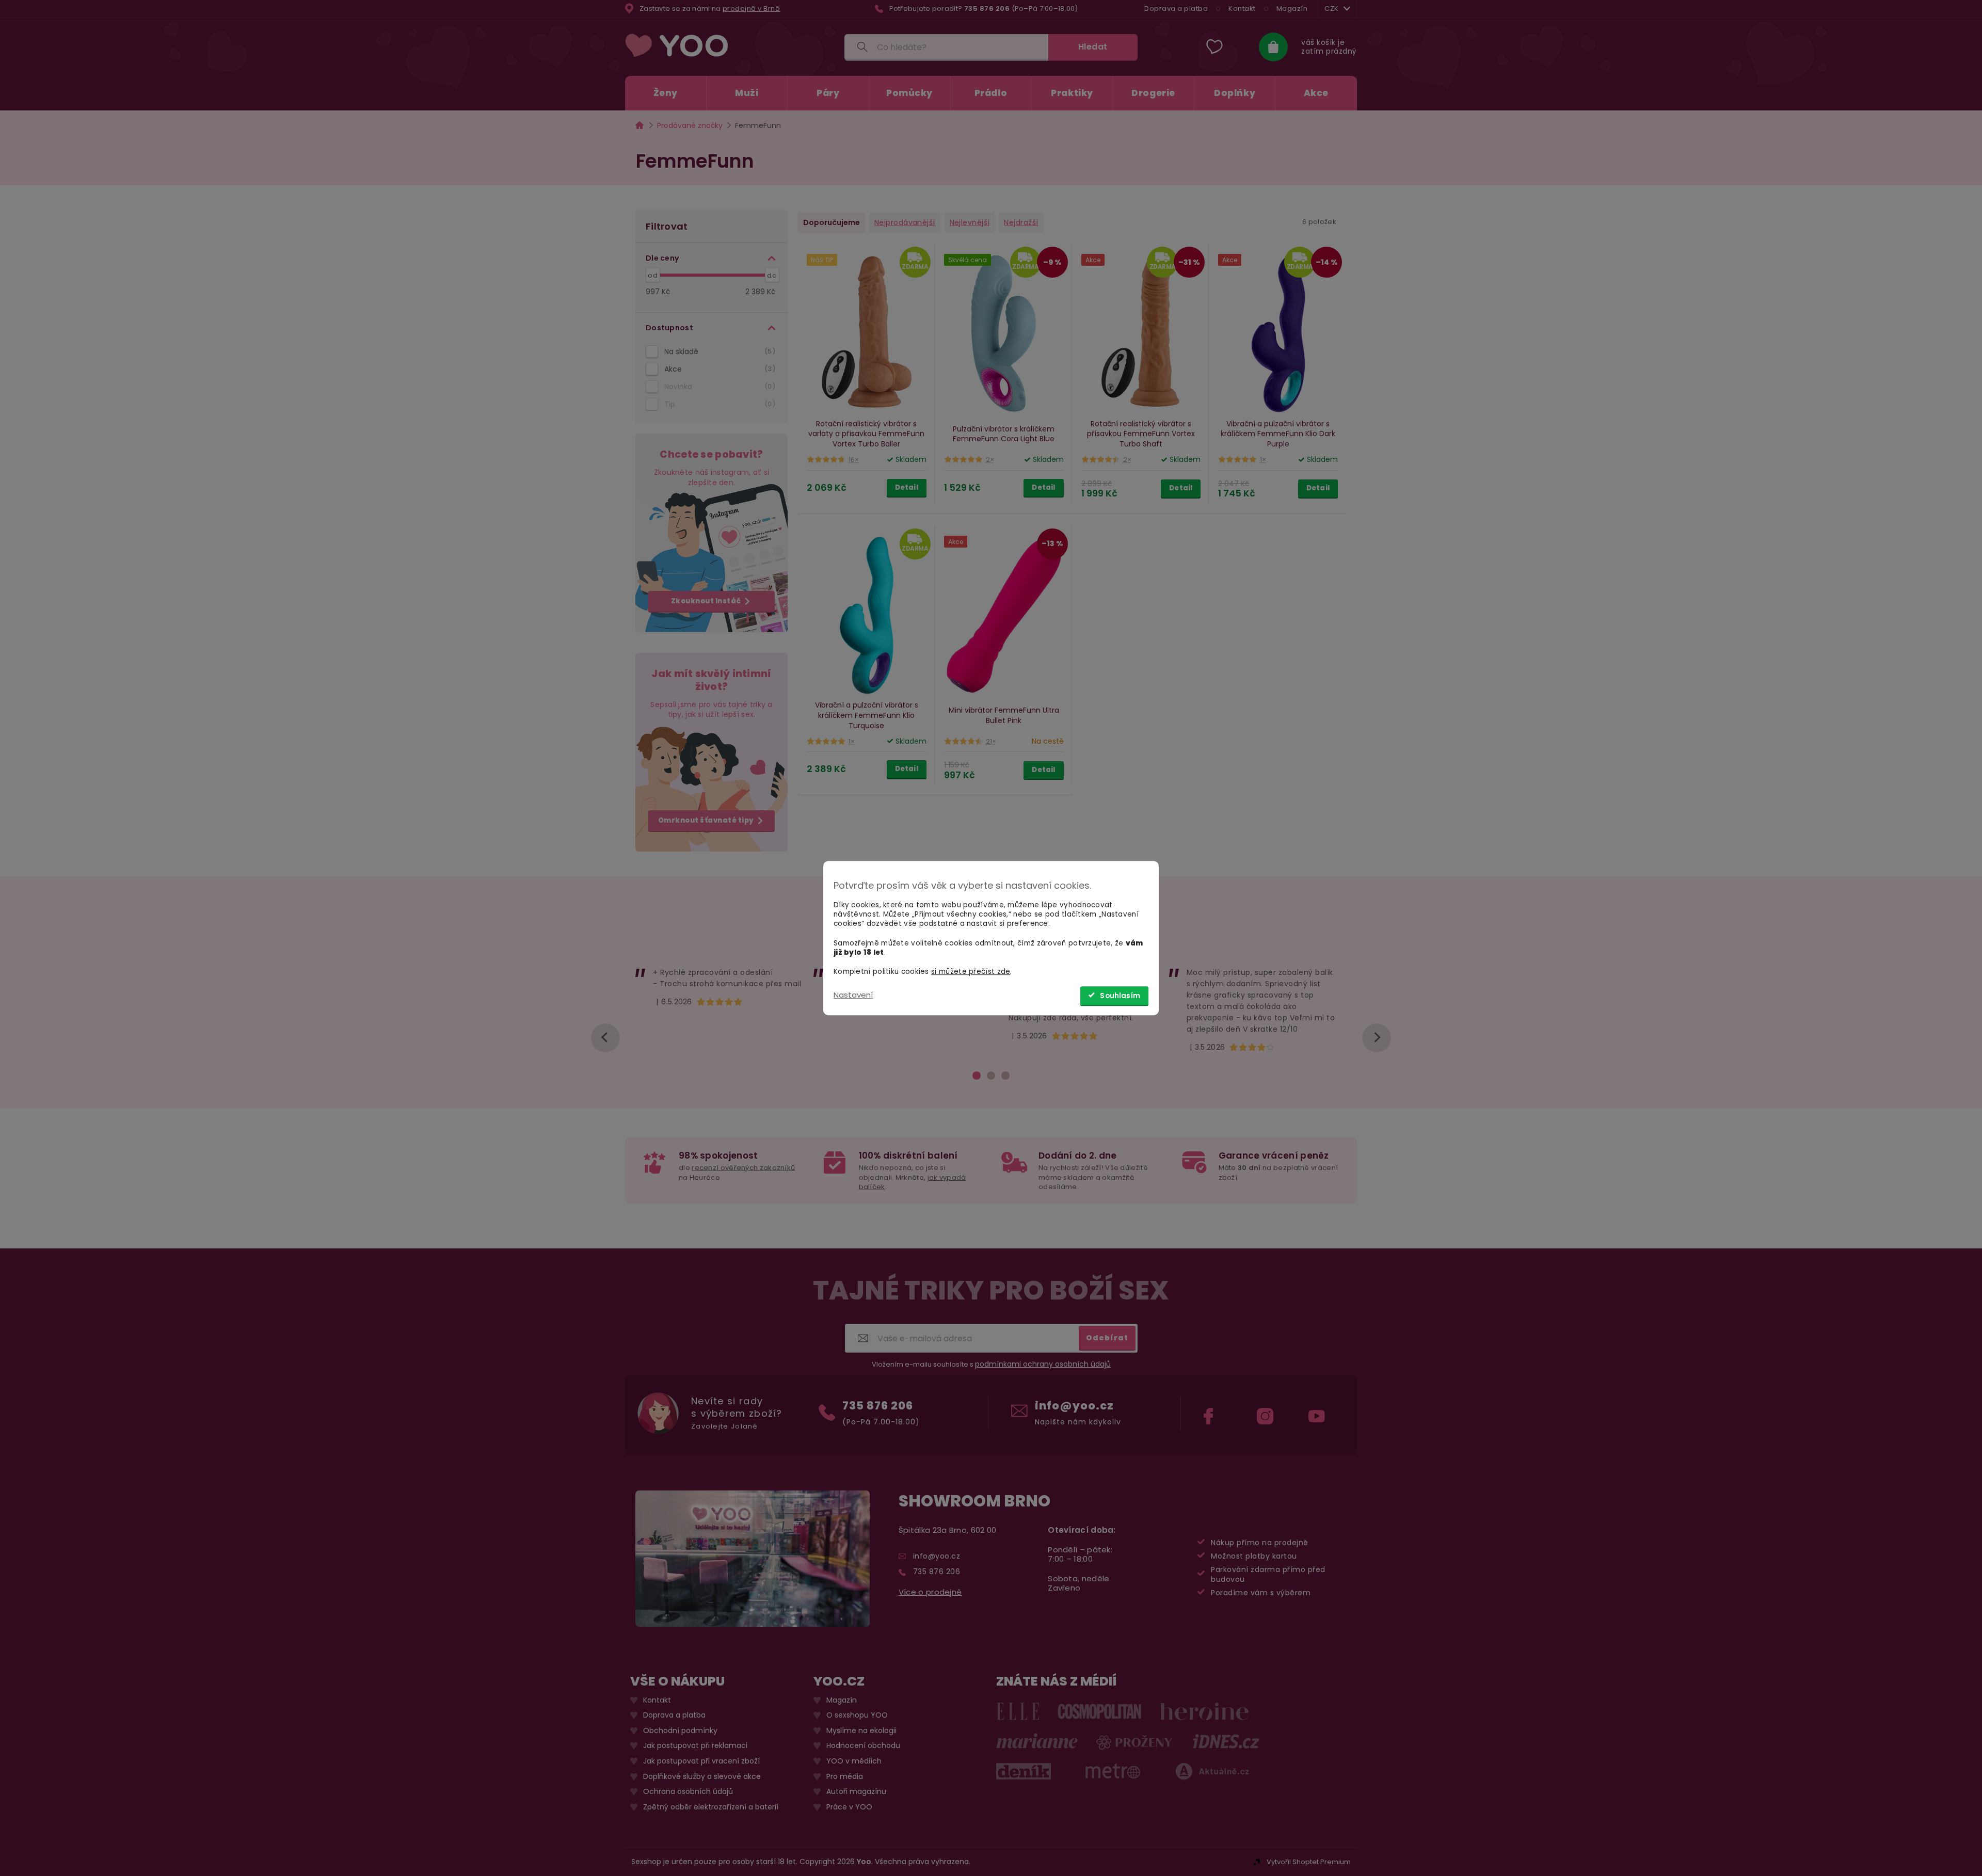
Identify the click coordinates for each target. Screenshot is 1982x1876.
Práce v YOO (849, 1807)
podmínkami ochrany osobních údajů (1043, 1364)
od (653, 275)
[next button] (1377, 1038)
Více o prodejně (930, 1592)
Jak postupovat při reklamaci (695, 1746)
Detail (907, 487)
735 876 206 (878, 1406)
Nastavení (853, 995)
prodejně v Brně (752, 9)
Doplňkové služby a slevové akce (702, 1776)
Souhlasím (1120, 996)
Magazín (1292, 9)
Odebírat (1107, 1337)
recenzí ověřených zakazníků (743, 1168)
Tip (718, 404)
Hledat (1093, 47)
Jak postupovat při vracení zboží (701, 1761)
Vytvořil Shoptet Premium (1309, 1862)
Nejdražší (1021, 222)
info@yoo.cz (1074, 1406)
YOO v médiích (854, 1761)
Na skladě (718, 351)
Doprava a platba (1176, 9)
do (772, 275)
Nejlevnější (970, 222)
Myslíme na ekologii (861, 1731)
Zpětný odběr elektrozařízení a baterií (711, 1807)
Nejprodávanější (905, 222)
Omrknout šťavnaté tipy (706, 820)
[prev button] (605, 1038)
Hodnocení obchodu (863, 1746)
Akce (718, 369)
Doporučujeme (832, 222)
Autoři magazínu (856, 1792)
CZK (1332, 9)
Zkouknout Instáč (706, 601)
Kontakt (1242, 9)
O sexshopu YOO (857, 1715)
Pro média (845, 1776)
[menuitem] (666, 93)
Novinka (718, 387)
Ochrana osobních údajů (688, 1792)
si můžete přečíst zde (971, 972)
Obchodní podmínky (680, 1731)
